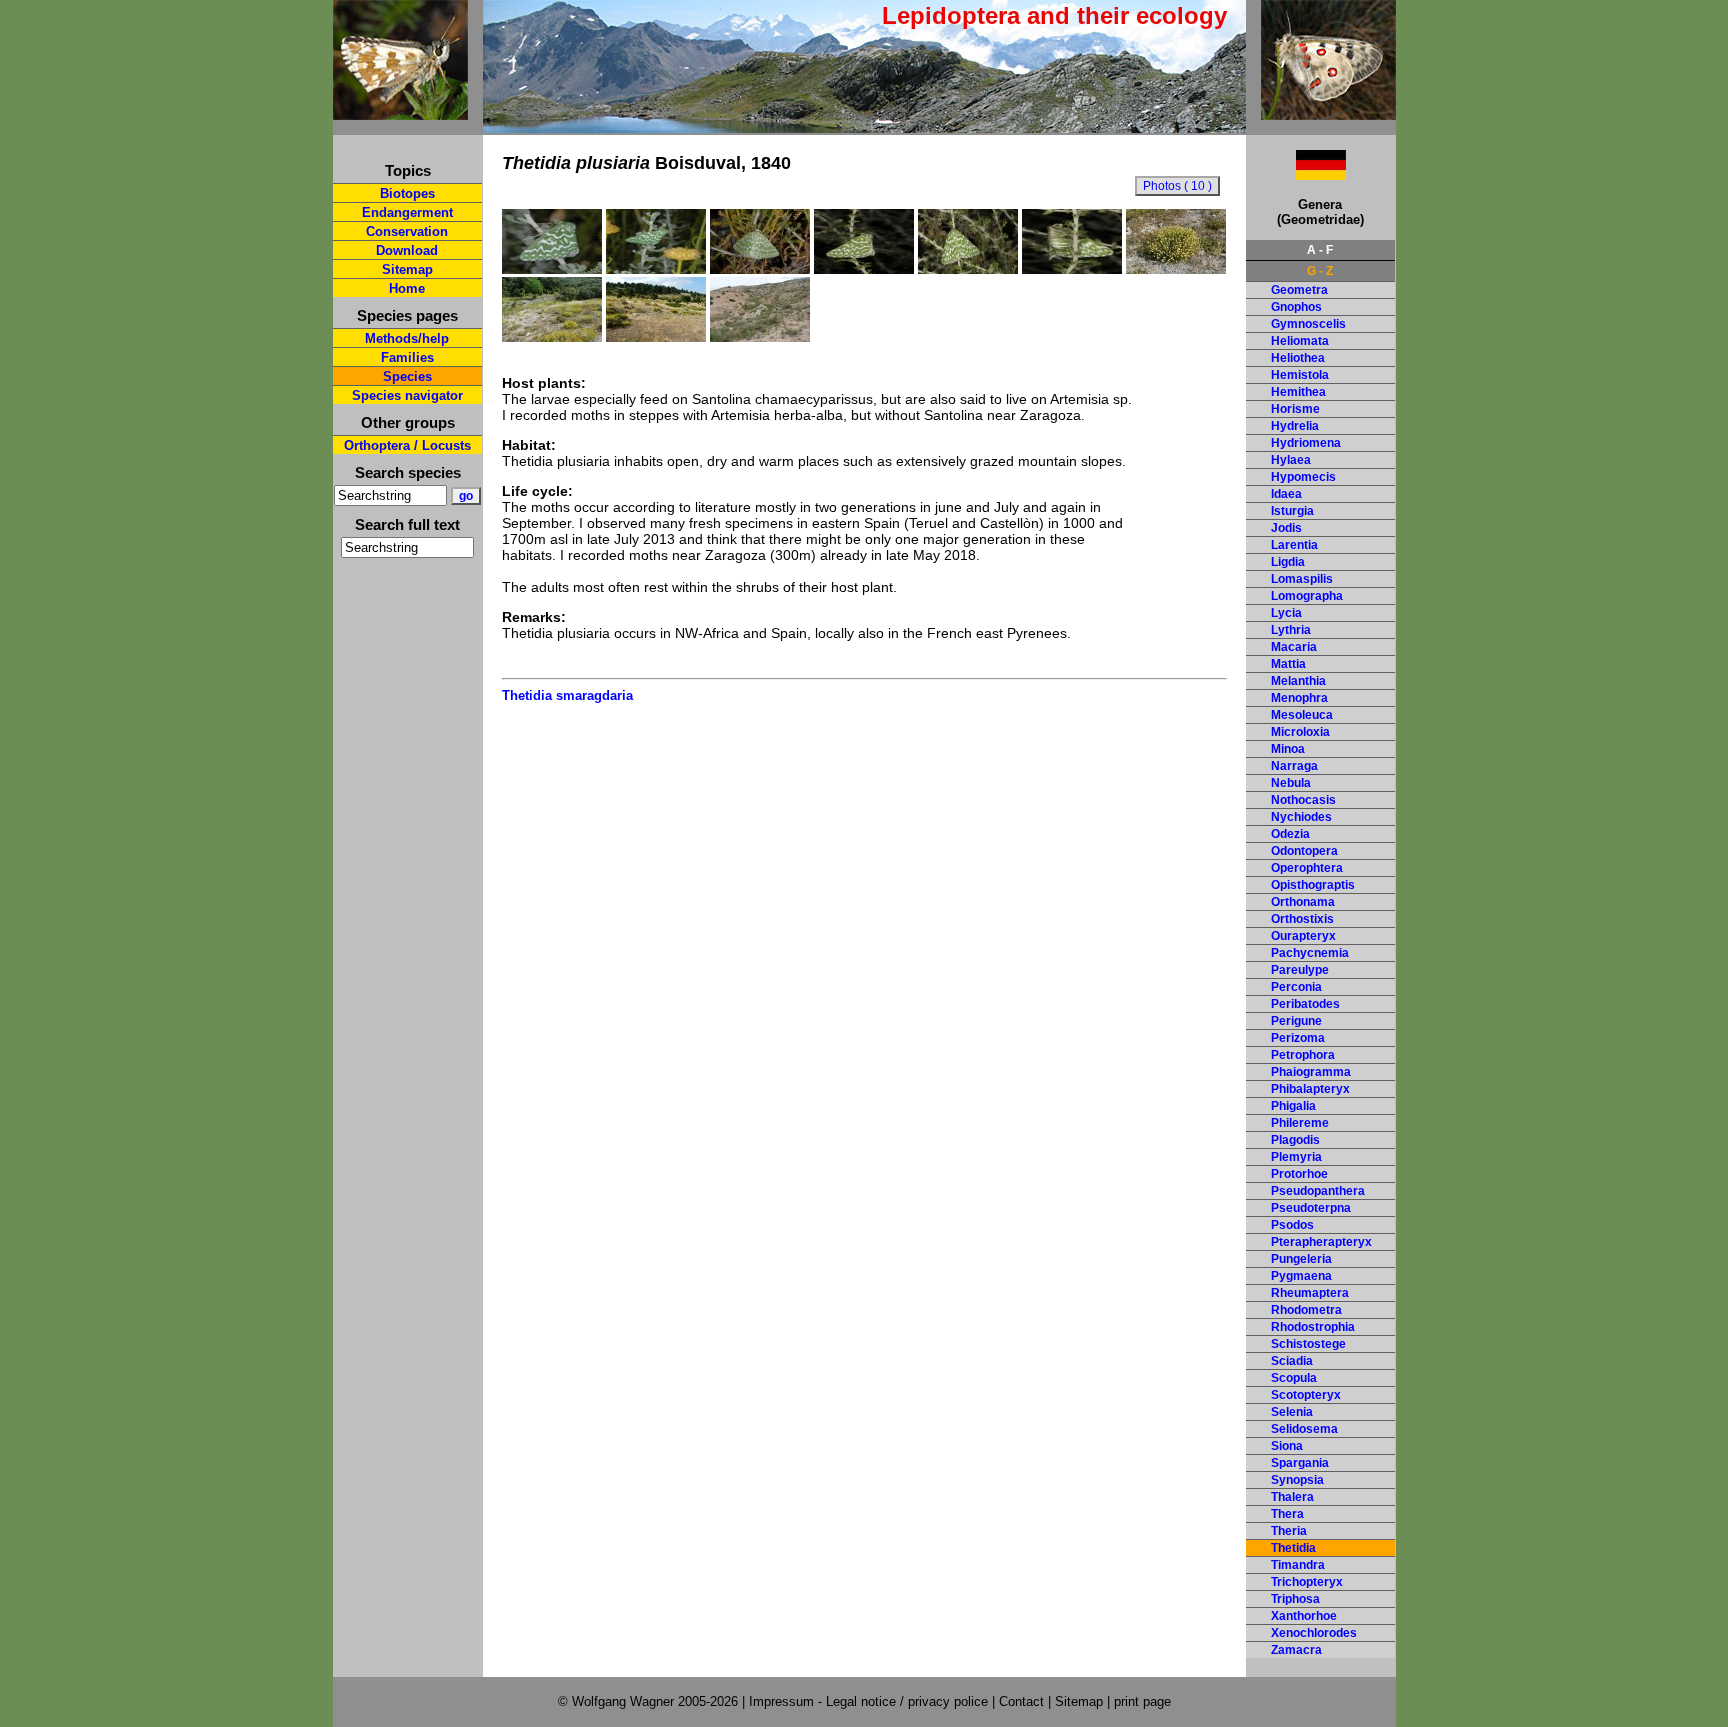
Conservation (407, 231)
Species (407, 376)
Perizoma (1298, 1038)
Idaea (1286, 494)
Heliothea (1298, 358)
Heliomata (1300, 341)
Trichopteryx (1307, 1582)
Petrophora (1303, 1055)
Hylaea (1291, 460)
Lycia (1286, 613)
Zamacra (1296, 1650)
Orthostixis (1302, 919)
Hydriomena (1306, 443)
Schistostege (1308, 1344)
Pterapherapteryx (1321, 1242)
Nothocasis (1303, 800)
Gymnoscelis (1308, 324)
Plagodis (1295, 1140)
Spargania (1300, 1463)
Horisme (1295, 409)
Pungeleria (1301, 1259)
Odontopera (1304, 851)
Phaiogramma (1311, 1072)
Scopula (1294, 1378)
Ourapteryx (1303, 936)
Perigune (1296, 1021)
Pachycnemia (1310, 953)
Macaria (1294, 647)
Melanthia (1298, 681)
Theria (1289, 1531)
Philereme (1300, 1123)
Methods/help (407, 338)
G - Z (1320, 271)
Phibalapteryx (1310, 1089)
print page (1142, 1701)
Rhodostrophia (1313, 1327)
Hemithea (1298, 392)
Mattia (1288, 664)
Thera (1287, 1514)
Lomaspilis (1302, 579)
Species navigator (407, 395)
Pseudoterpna (1311, 1208)
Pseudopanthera (1318, 1191)
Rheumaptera (1310, 1293)
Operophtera (1307, 868)
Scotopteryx (1306, 1395)
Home (407, 288)
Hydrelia (1295, 426)
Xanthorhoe (1304, 1616)
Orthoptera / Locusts (407, 445)
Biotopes (407, 193)
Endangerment (407, 212)
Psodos (1292, 1225)
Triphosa (1295, 1599)
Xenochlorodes (1314, 1633)
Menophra (1299, 698)
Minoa (1288, 749)
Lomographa (1307, 596)
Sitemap (407, 269)
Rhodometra (1306, 1310)
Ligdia (1288, 562)
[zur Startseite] (400, 111)
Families (407, 357)
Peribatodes (1305, 1004)
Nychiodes (1301, 817)
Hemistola (1300, 375)
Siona (1287, 1446)
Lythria (1291, 630)
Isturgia (1292, 511)
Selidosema (1304, 1429)
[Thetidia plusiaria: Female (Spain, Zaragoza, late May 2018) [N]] (864, 269)
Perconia (1296, 987)
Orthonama (1303, 902)
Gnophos (1296, 307)
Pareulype (1300, 970)
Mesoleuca (1302, 715)
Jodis (1286, 528)
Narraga (1294, 766)
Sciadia (1292, 1361)
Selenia (1292, 1412)
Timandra (1298, 1565)
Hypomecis (1303, 477)
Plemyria (1296, 1157)
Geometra (1299, 290)
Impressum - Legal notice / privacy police (870, 1701)
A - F (1320, 250)
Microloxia (1300, 732)
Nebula (1291, 783)
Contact (1021, 1701)
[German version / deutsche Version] (1296, 174)
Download (407, 250)
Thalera (1292, 1497)
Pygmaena (1301, 1276)
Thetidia (1293, 1548)
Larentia (1294, 545)
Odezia (1290, 834)
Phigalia (1293, 1106)
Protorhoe (1299, 1174)
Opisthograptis (1313, 885)
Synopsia (1297, 1480)
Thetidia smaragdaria (567, 695)
